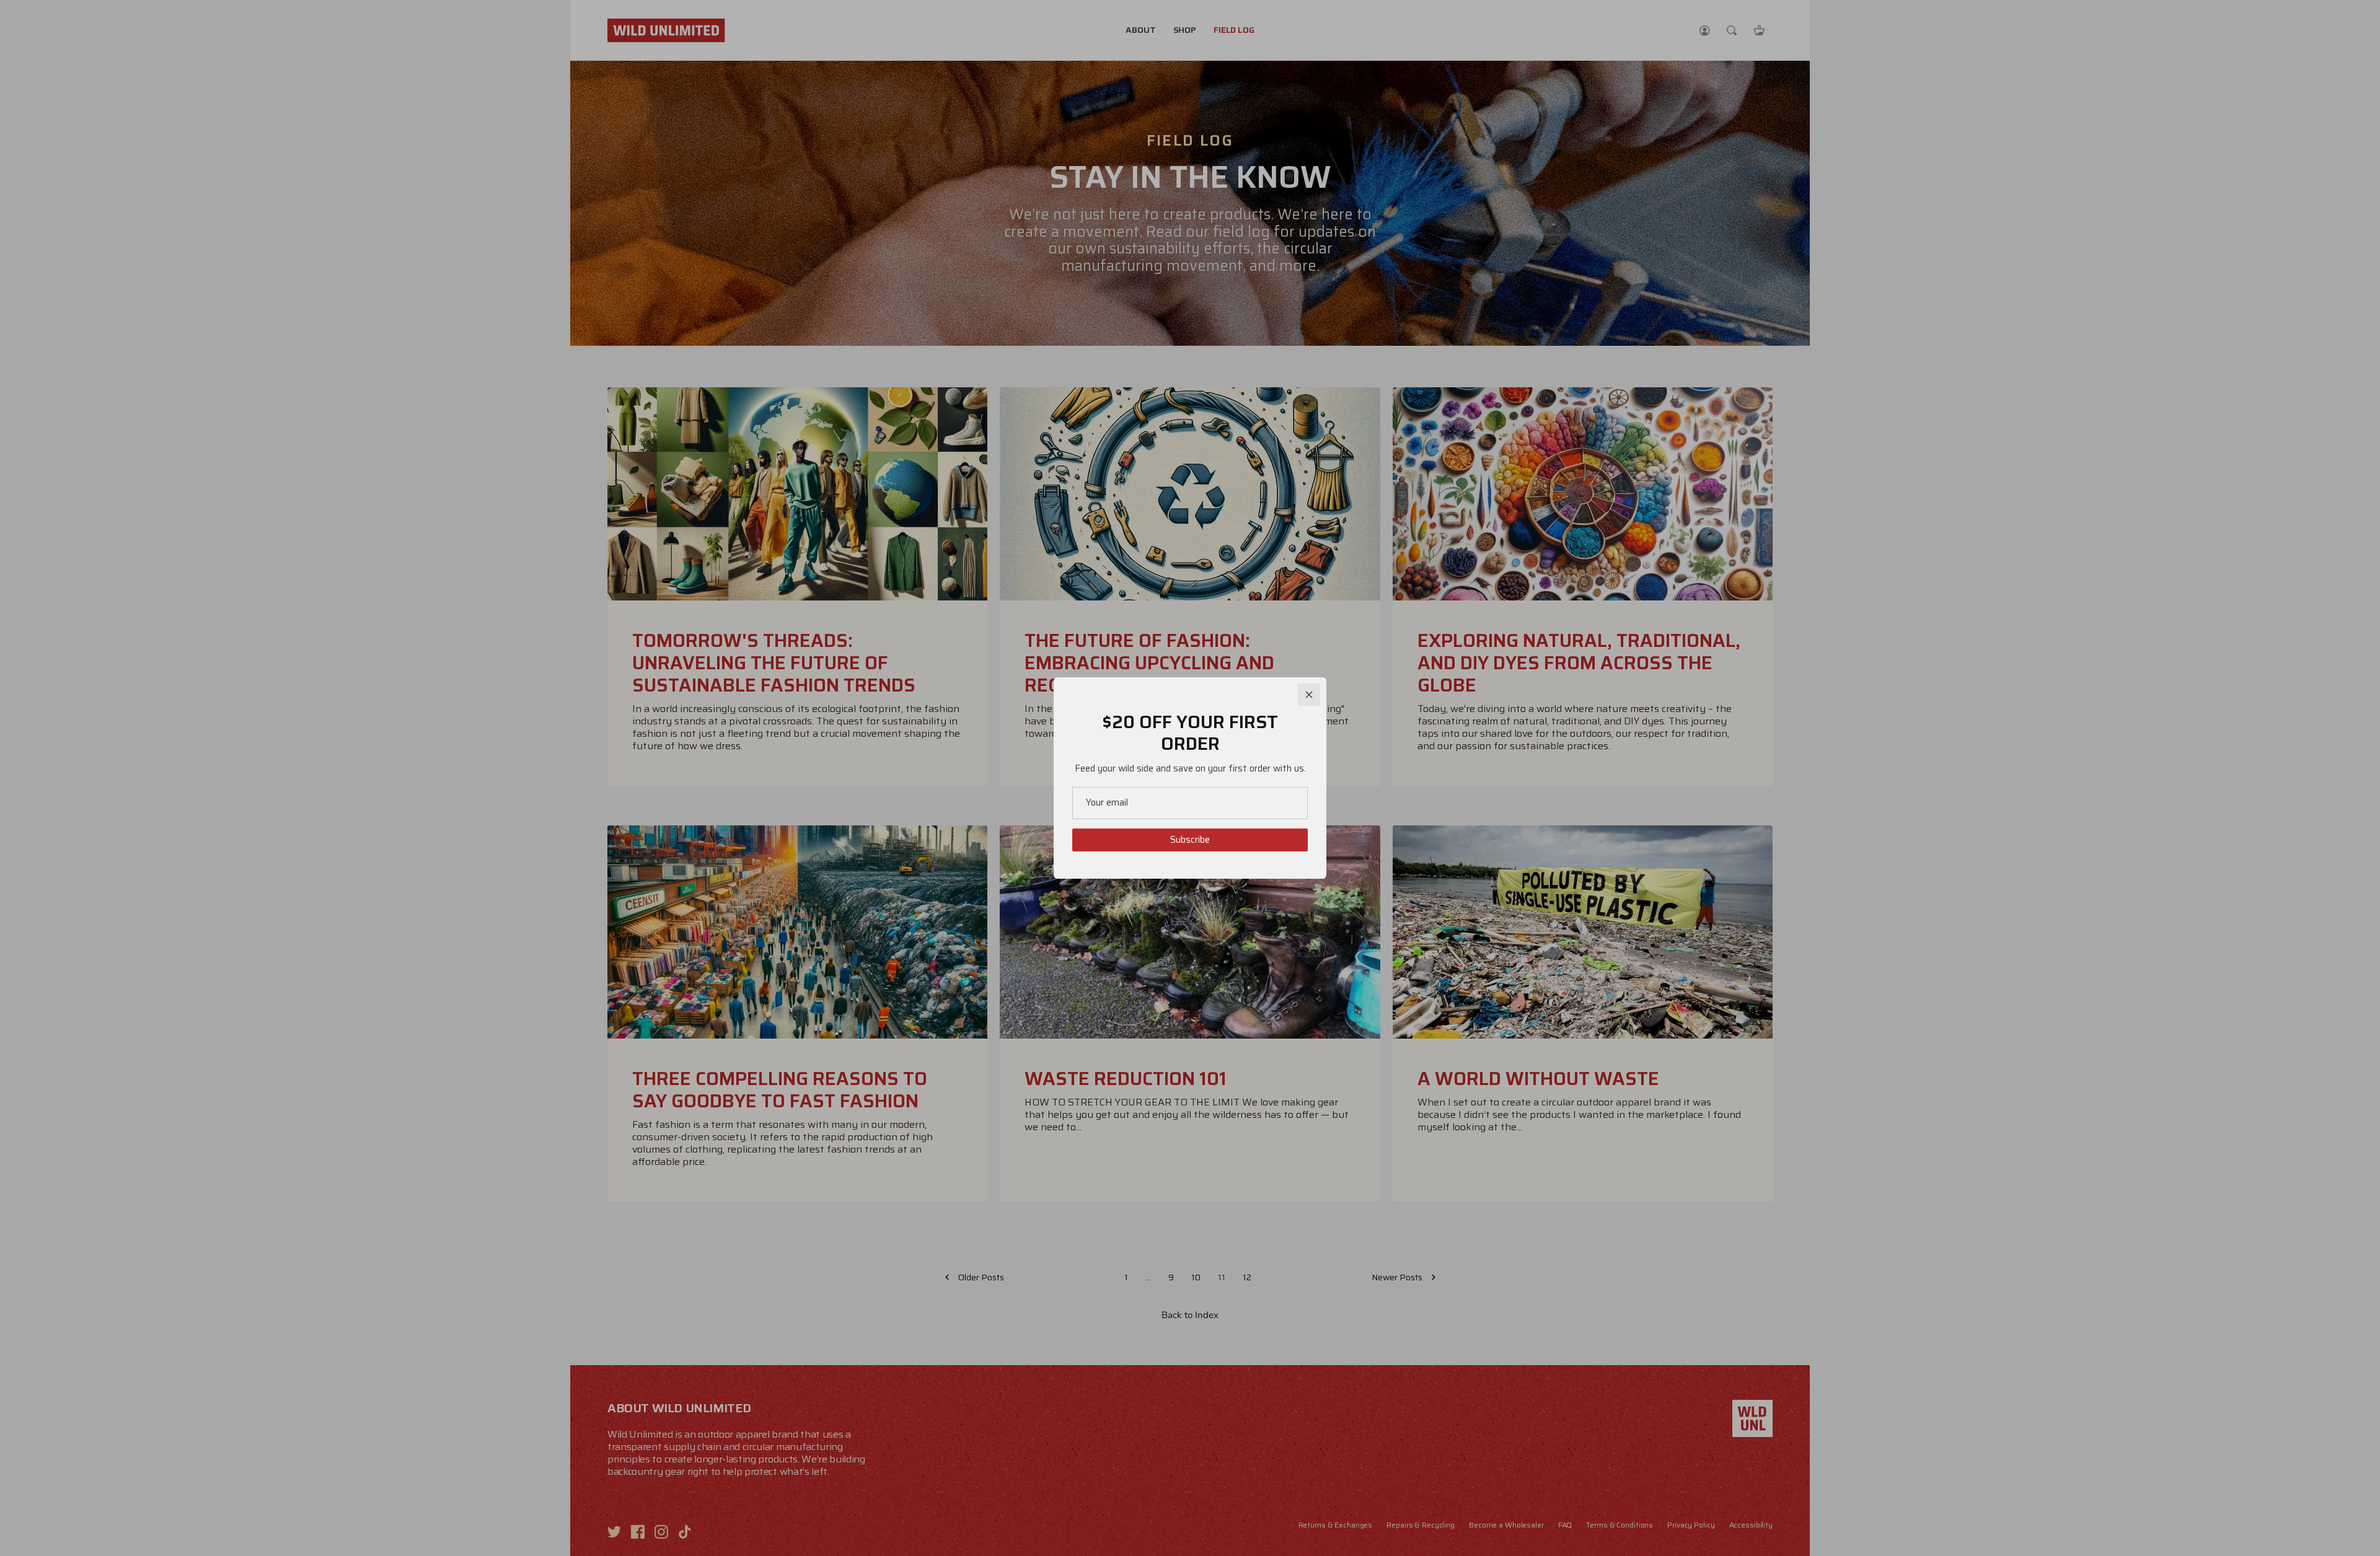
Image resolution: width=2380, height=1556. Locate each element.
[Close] (1309, 695)
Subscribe (1190, 840)
